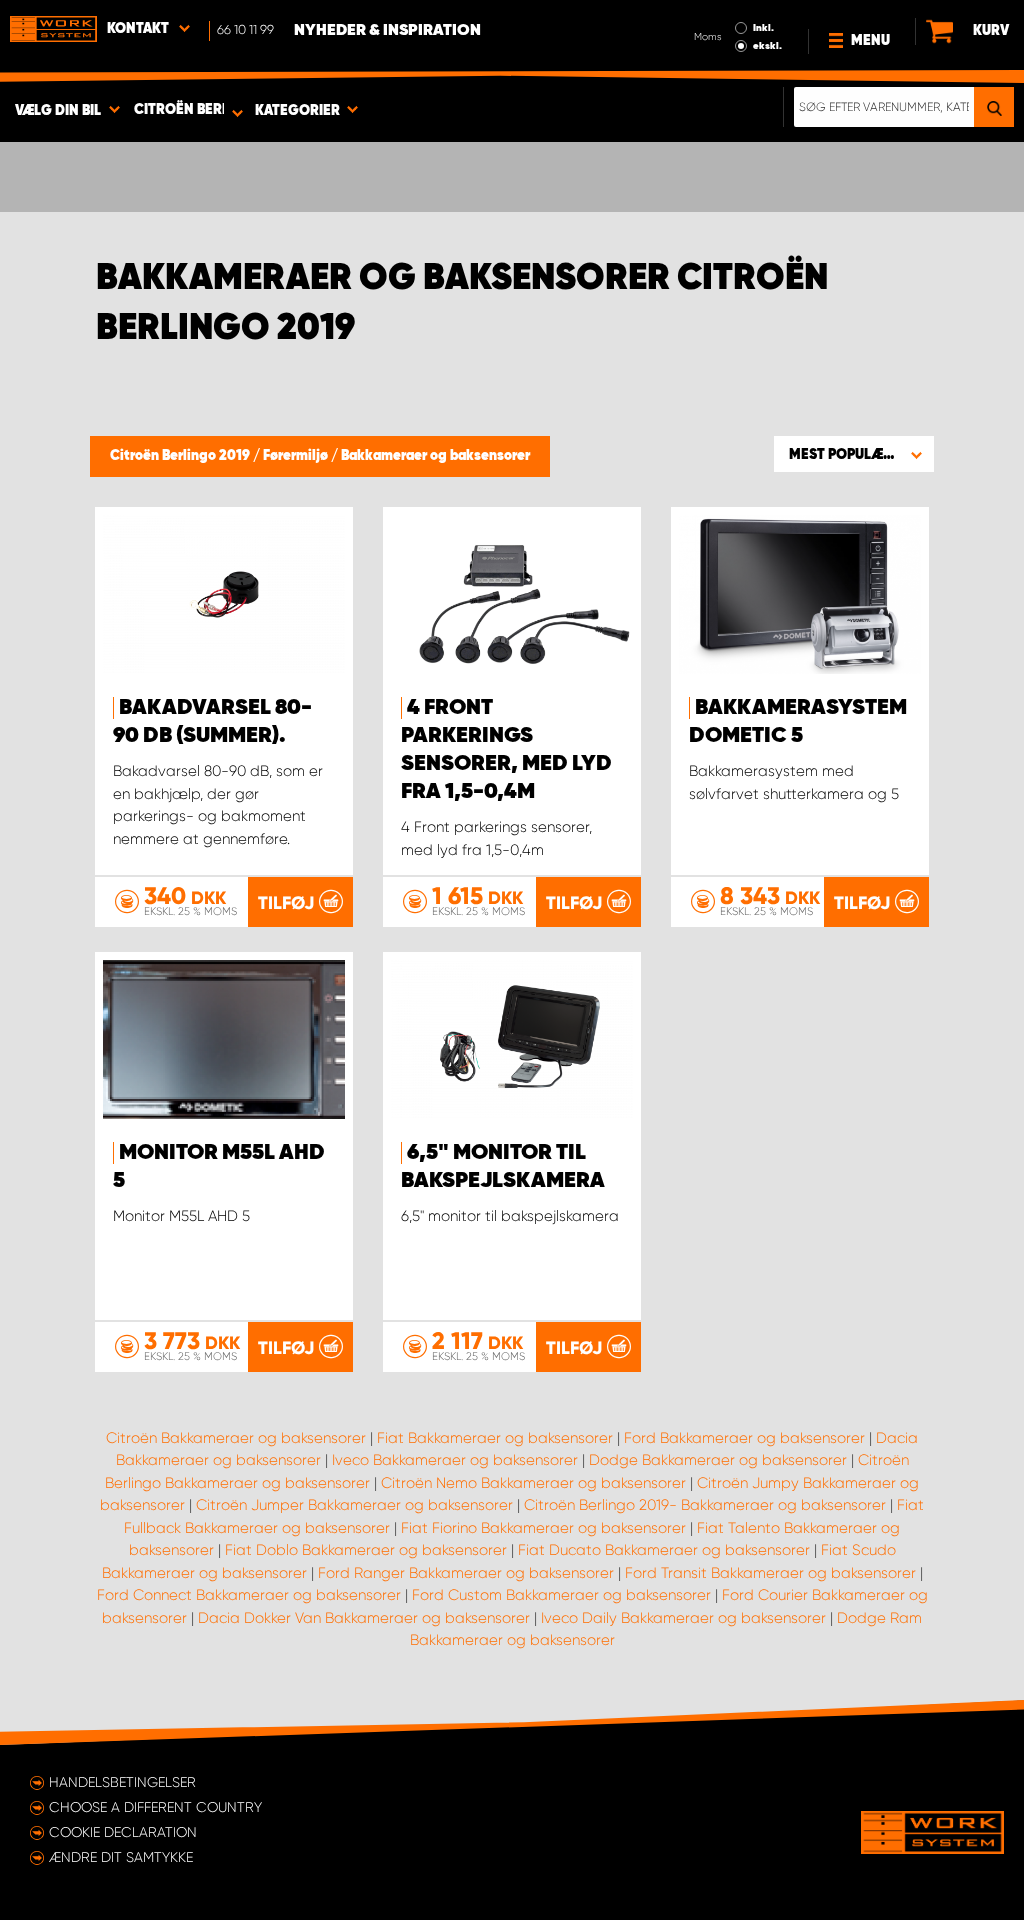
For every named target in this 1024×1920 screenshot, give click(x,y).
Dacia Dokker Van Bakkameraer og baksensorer (364, 1618)
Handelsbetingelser (122, 1782)
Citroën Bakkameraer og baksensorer (236, 1438)
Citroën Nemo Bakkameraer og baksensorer (533, 1483)
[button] (854, 454)
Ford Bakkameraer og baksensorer (744, 1438)
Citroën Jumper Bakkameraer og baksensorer (354, 1505)
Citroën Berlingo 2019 (181, 456)
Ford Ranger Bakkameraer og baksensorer (466, 1573)
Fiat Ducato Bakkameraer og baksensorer (664, 1550)
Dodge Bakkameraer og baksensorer (718, 1460)
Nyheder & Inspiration (387, 31)
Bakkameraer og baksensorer (435, 456)
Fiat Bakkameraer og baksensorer (495, 1438)
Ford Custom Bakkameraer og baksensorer (561, 1595)
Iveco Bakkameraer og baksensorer (455, 1460)
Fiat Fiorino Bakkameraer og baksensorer (543, 1528)
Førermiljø (297, 456)
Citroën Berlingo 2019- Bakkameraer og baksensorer (705, 1505)
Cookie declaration (123, 1832)
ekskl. (767, 46)
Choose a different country (155, 1807)
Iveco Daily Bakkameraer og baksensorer (683, 1618)
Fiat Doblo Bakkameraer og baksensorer (366, 1550)
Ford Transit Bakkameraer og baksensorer (770, 1573)
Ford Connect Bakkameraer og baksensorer (249, 1595)
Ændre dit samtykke (121, 1857)
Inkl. (763, 28)
